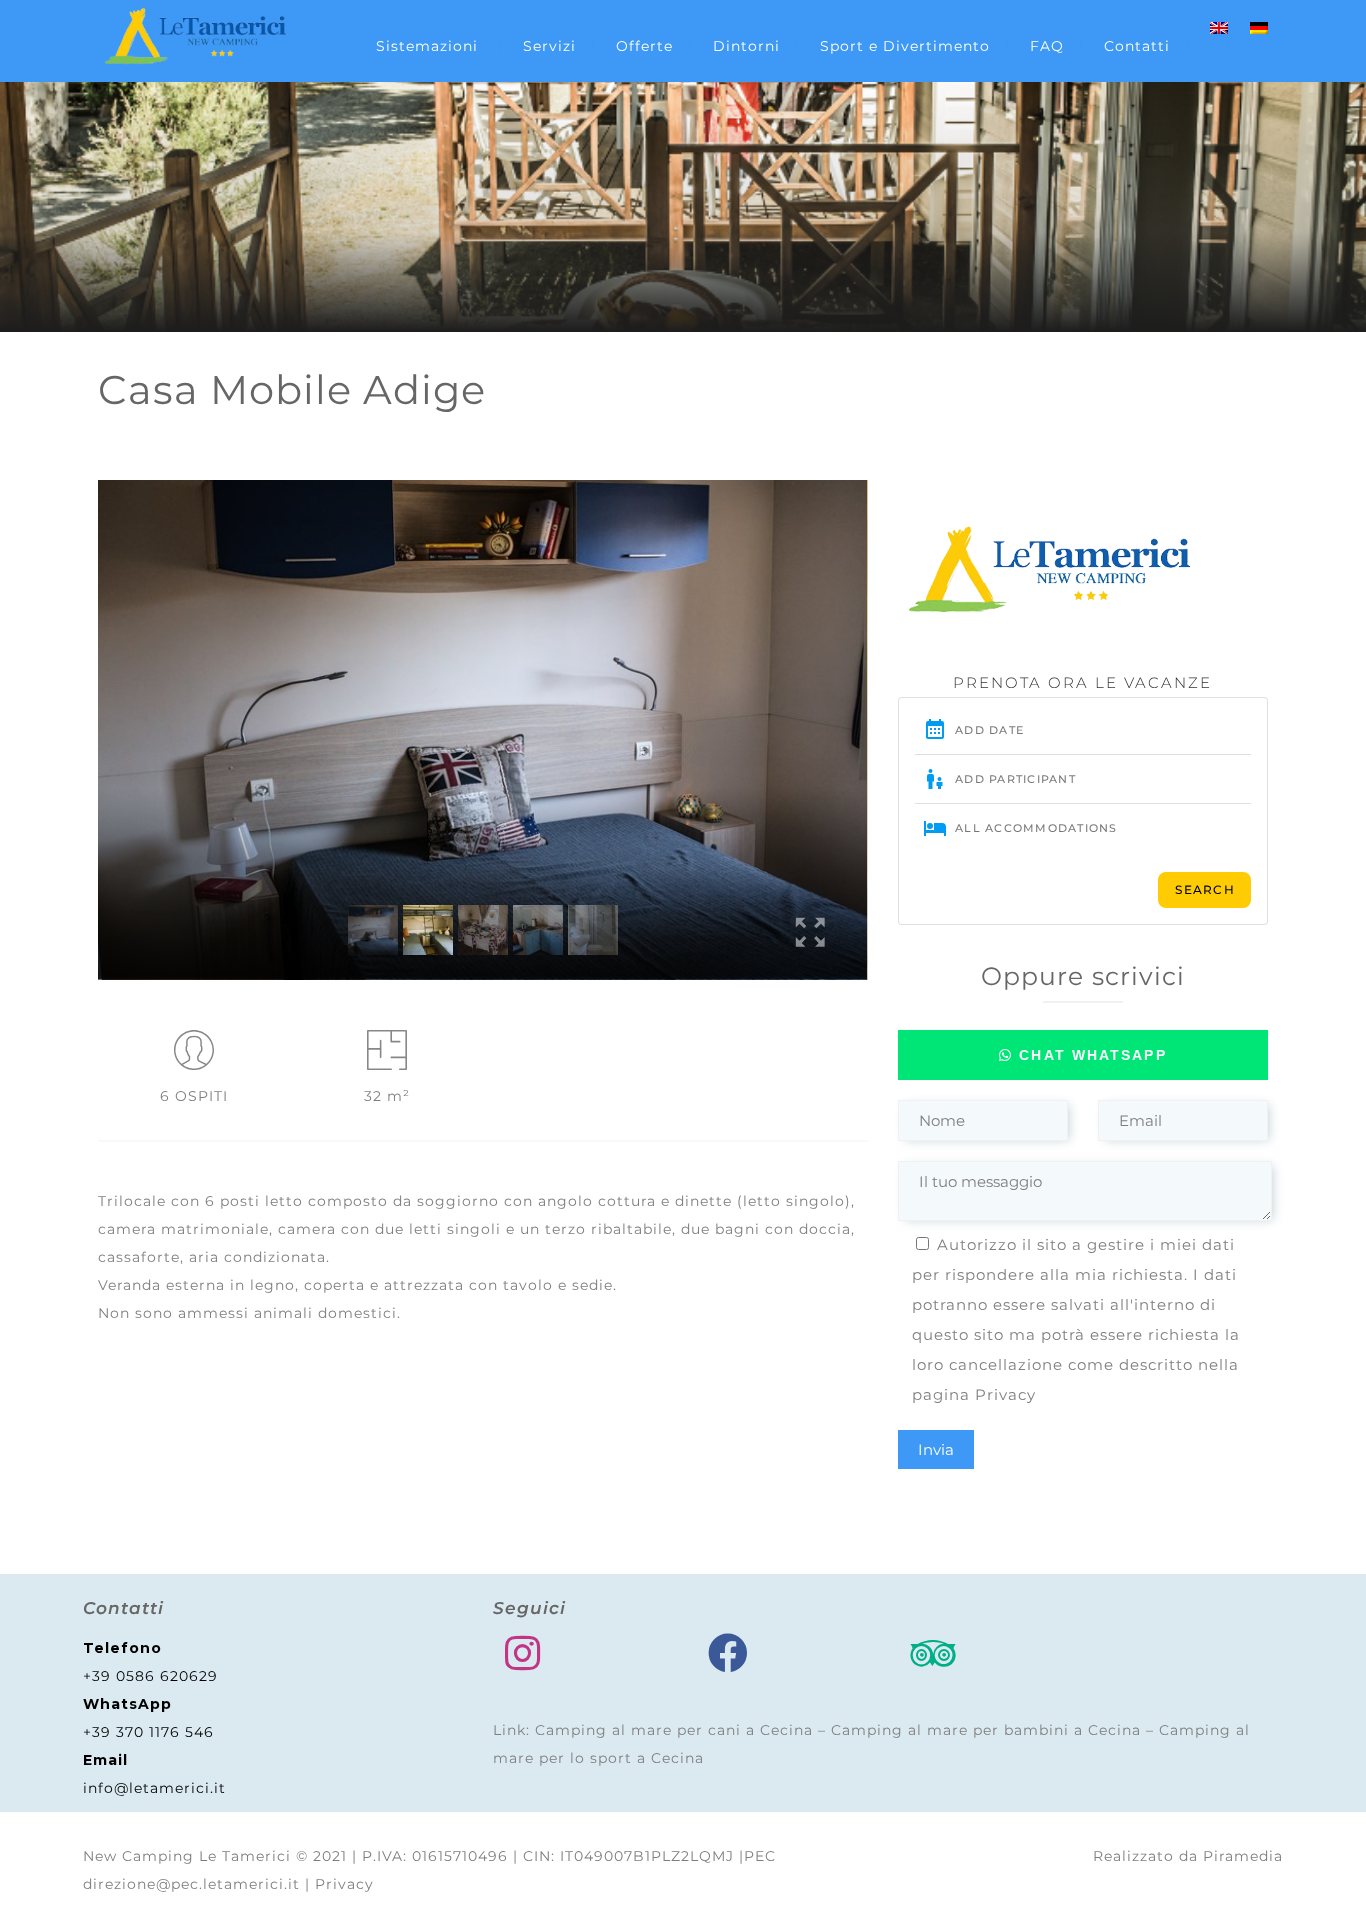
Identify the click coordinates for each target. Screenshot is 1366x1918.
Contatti (1137, 46)
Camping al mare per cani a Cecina (674, 1730)
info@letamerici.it (154, 1788)
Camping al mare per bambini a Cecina (986, 1730)
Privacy (1005, 1394)
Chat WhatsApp (1089, 1055)
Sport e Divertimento (905, 46)
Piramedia (1243, 1856)
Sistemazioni (427, 46)
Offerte (644, 46)
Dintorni (746, 46)
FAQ (1047, 46)
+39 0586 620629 (150, 1676)
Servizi (549, 46)
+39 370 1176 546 (148, 1732)
